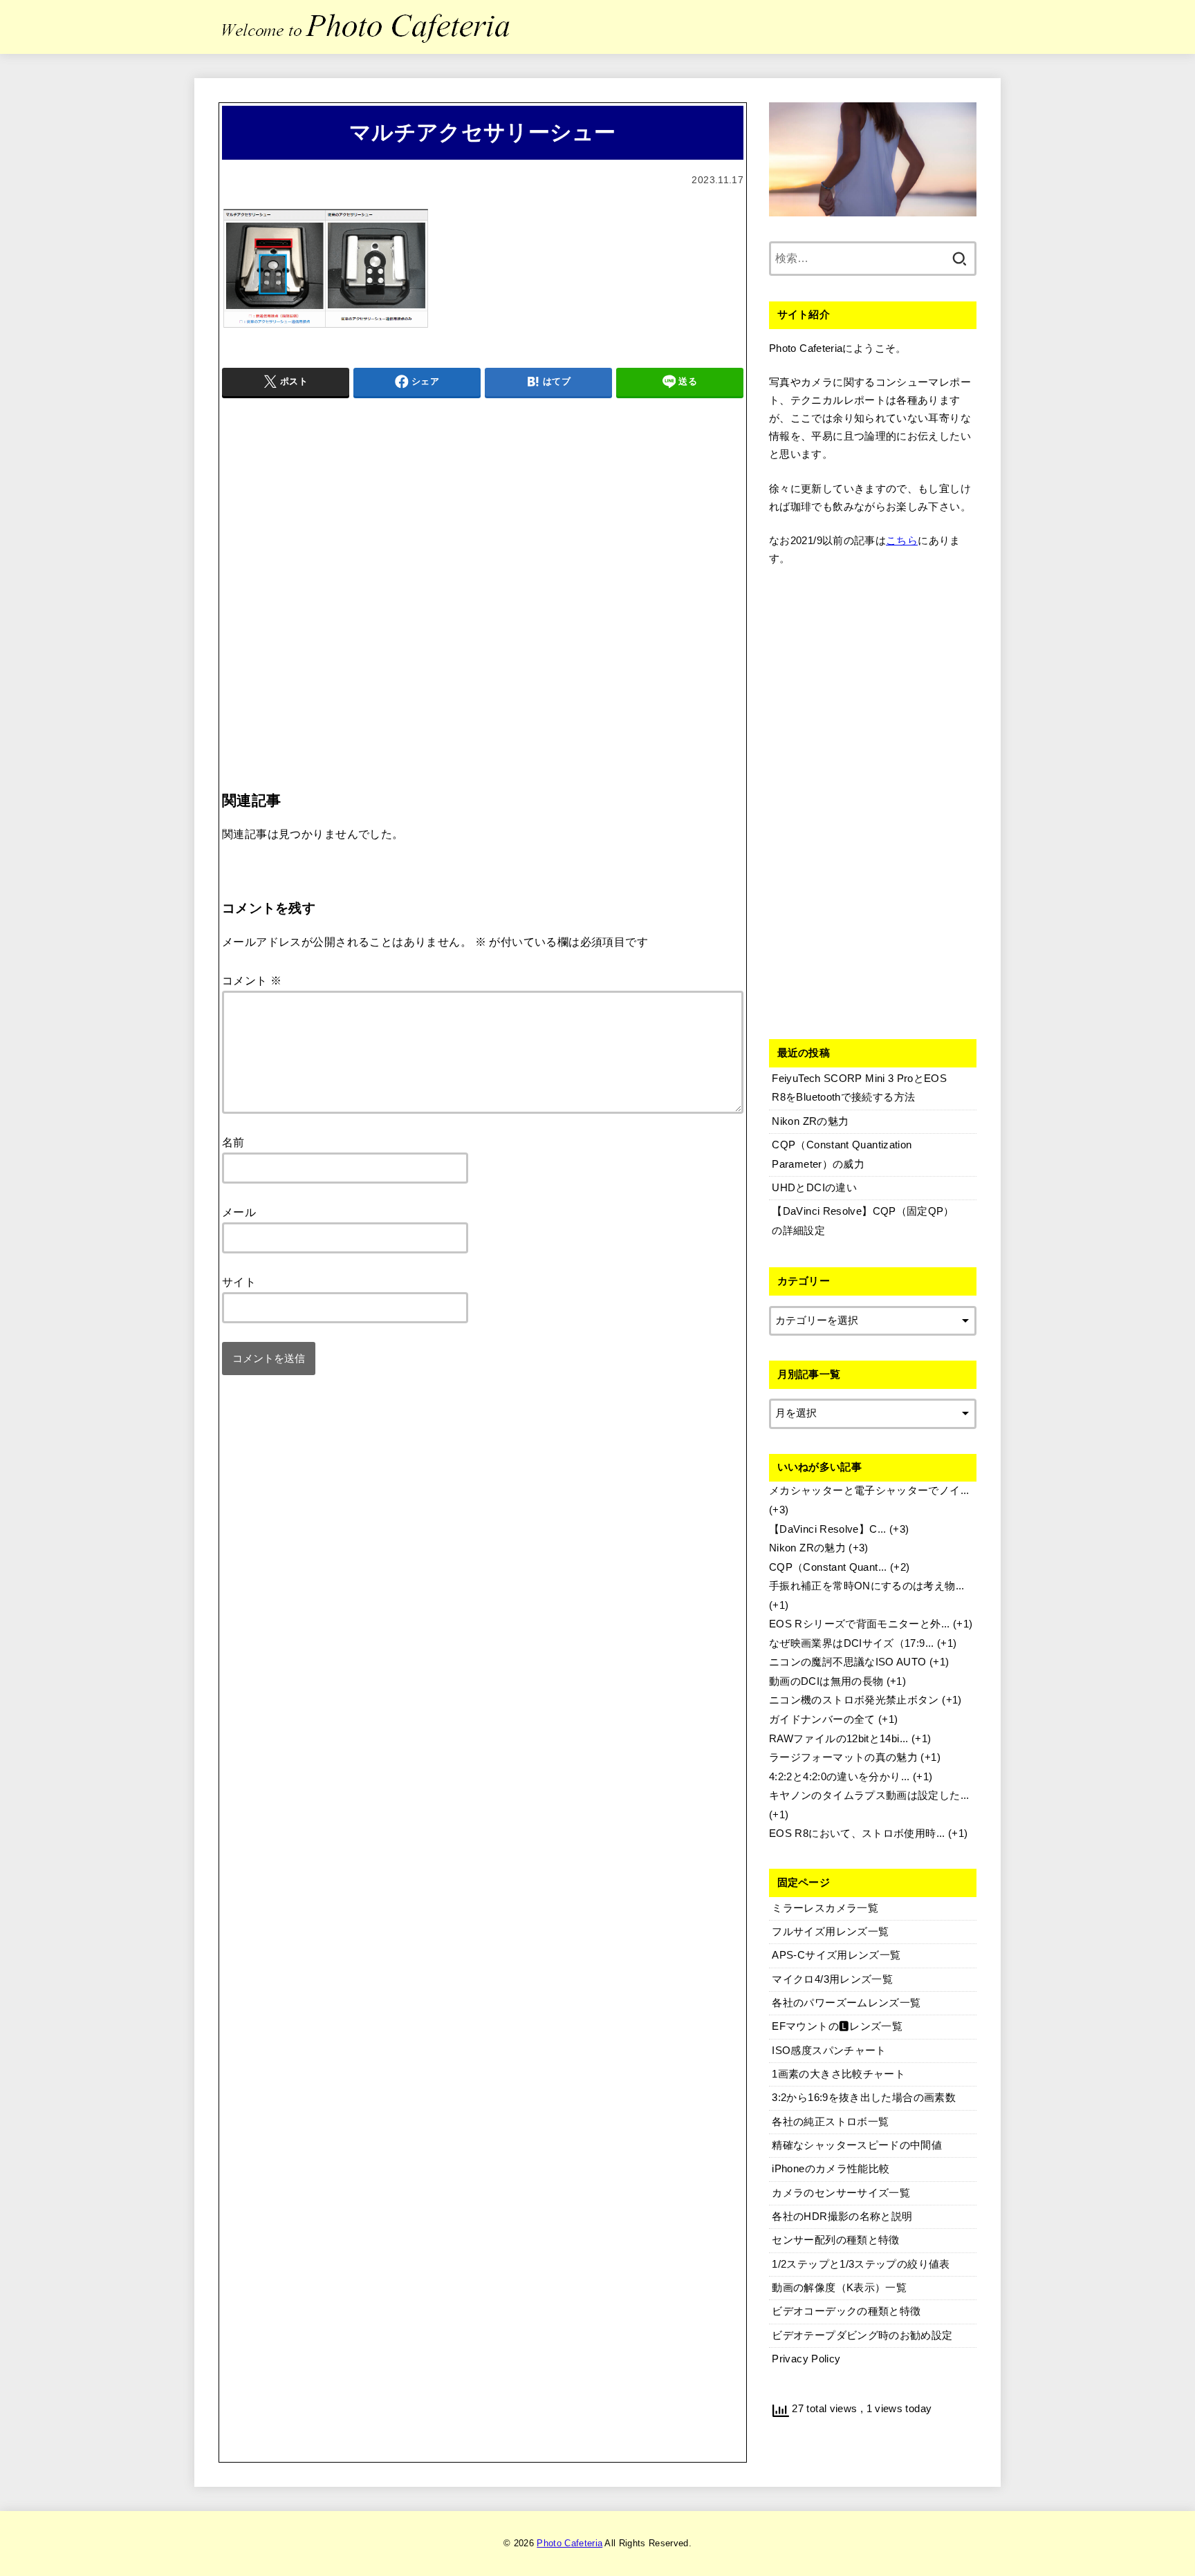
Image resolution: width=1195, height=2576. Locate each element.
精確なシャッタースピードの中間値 (857, 2145)
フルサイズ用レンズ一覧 (830, 1932)
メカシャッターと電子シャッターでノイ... (869, 1491)
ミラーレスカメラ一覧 (825, 1908)
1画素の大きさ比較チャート (839, 2074)
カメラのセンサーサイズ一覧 (841, 2193)
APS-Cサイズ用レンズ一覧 (836, 1955)
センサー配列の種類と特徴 (835, 2240)
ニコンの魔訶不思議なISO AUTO (848, 1662)
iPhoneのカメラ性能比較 (831, 2169)
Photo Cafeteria (569, 2543)
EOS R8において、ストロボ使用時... (857, 1833)
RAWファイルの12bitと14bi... (839, 1739)
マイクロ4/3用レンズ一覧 (832, 1979)
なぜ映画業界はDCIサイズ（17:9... (852, 1643)
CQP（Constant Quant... (828, 1567)
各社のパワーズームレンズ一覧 (846, 2003)
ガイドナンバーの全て (822, 1719)
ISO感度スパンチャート (829, 2051)
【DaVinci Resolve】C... (828, 1529)
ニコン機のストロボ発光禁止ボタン (854, 1700)
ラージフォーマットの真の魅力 (843, 1757)
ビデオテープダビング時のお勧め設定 (862, 2335)
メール (239, 1212)
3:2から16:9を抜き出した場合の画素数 (864, 2098)
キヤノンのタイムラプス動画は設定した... (869, 1795)
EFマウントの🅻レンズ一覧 (837, 2026)
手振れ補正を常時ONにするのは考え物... (867, 1586)
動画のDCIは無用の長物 (826, 1681)
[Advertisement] (483, 566)
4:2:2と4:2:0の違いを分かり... (840, 1777)
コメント (252, 980)
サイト (239, 1282)
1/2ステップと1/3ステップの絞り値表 (861, 2264)
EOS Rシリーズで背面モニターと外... (860, 1624)
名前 (233, 1142)
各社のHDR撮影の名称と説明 (842, 2216)
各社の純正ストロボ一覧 (830, 2122)
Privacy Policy (806, 2359)
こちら (902, 541)
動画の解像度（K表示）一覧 (839, 2288)
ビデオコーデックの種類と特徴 (846, 2311)
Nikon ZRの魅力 (807, 1548)
